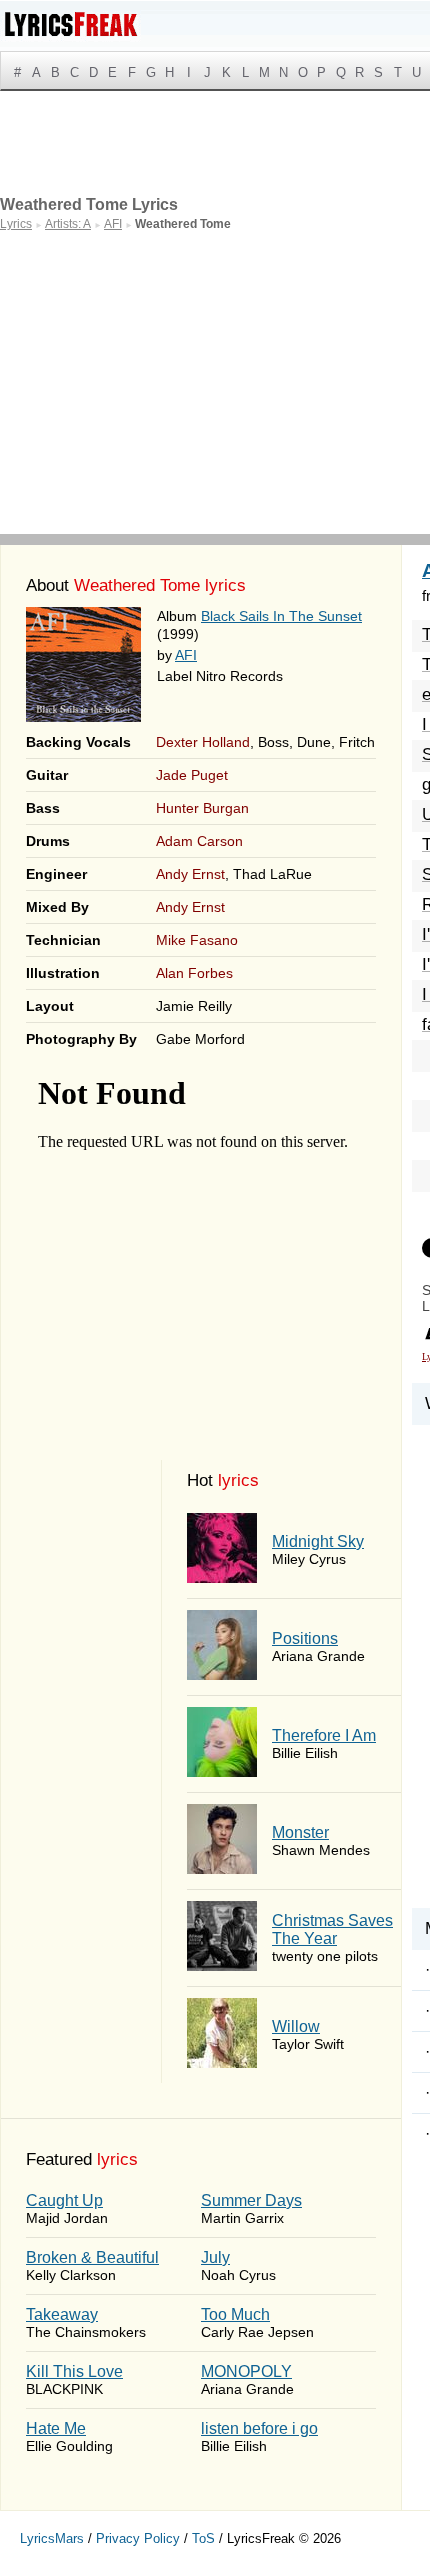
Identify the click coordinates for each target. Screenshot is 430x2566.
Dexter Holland (203, 742)
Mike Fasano (197, 940)
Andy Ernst (190, 874)
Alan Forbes (194, 973)
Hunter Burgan (202, 808)
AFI (186, 655)
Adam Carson (199, 841)
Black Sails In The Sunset (281, 616)
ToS (203, 2538)
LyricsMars (52, 2538)
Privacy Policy (138, 2538)
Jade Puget (192, 775)
